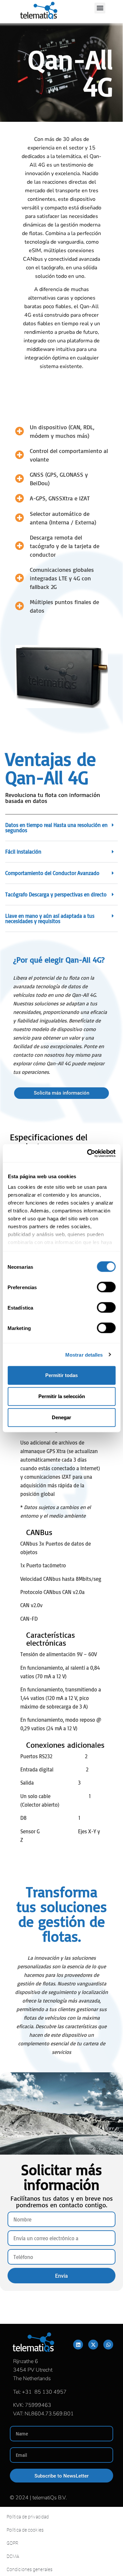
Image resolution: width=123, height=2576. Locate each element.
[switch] (106, 1287)
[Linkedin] (78, 2345)
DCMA (13, 2556)
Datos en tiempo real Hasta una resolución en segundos (56, 828)
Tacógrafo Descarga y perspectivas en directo (56, 894)
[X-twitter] (93, 2345)
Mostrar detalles (84, 1354)
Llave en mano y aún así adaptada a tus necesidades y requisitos (50, 918)
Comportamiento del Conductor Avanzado (52, 873)
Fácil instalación (23, 852)
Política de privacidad (28, 2517)
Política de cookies (25, 2530)
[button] (100, 8)
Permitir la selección (62, 1396)
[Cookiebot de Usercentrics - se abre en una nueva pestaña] (88, 1153)
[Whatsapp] (108, 2345)
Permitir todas (61, 1375)
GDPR (12, 2543)
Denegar (61, 1417)
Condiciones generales (30, 2569)
